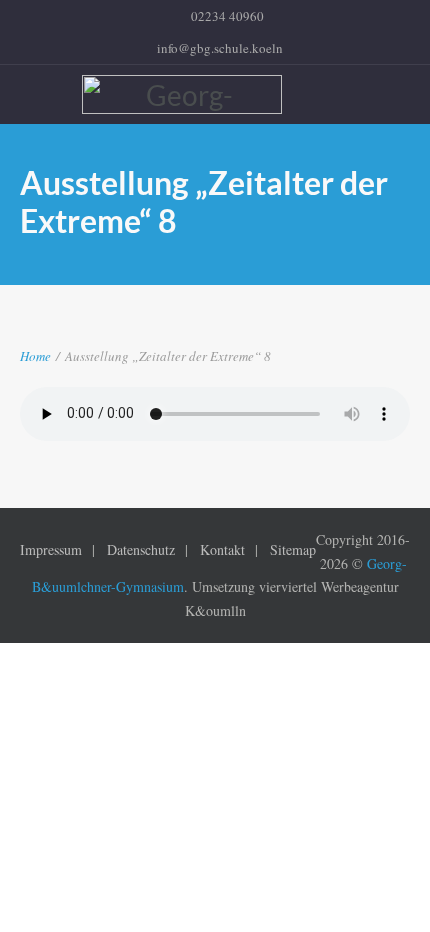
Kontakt (222, 549)
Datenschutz (141, 549)
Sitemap (293, 549)
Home (35, 356)
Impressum (51, 549)
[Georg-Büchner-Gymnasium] (215, 94)
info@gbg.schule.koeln (220, 48)
